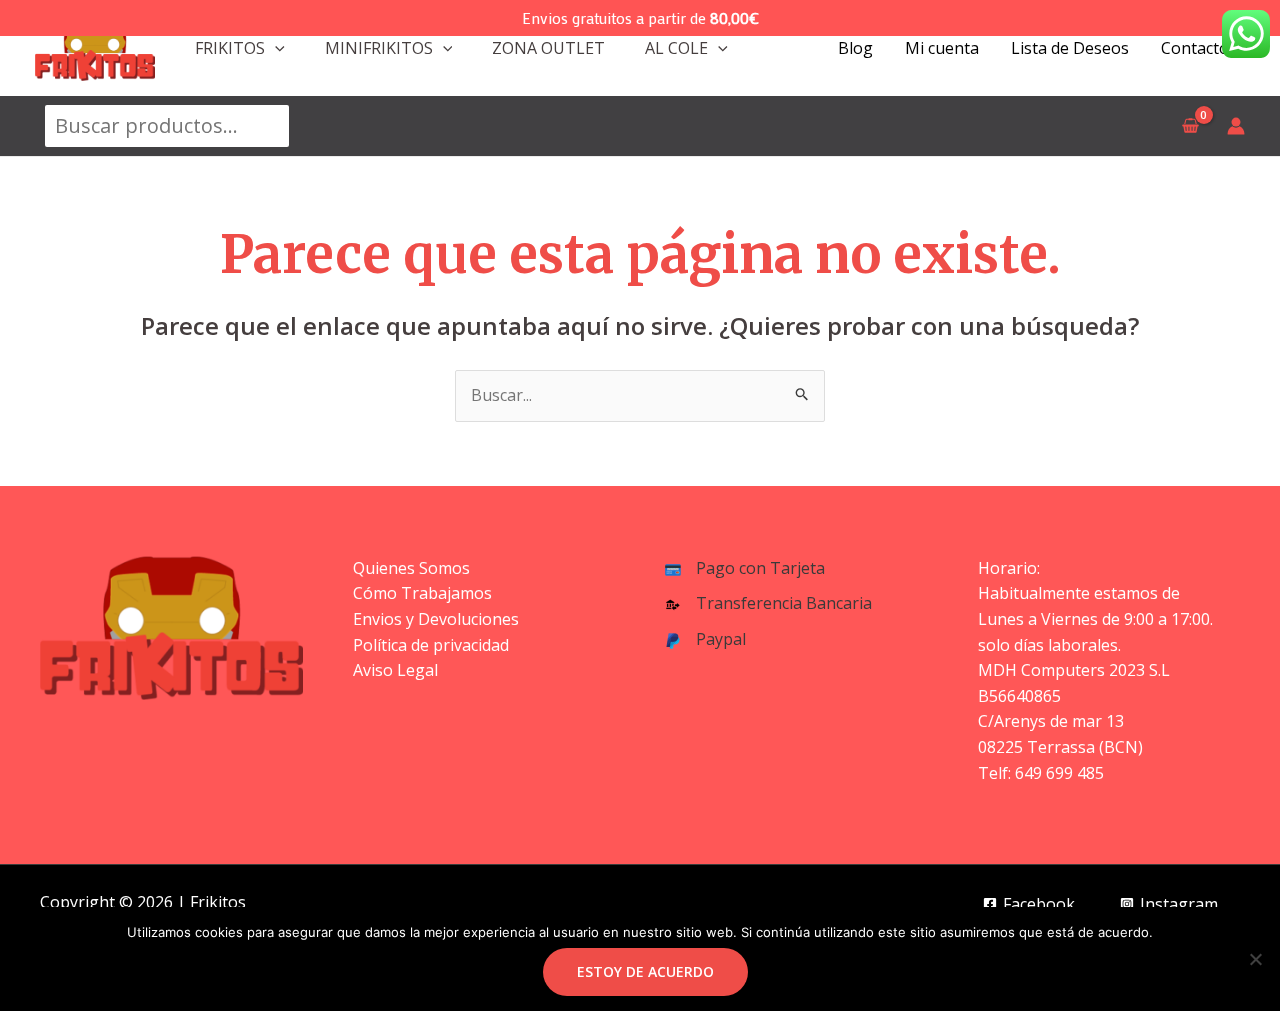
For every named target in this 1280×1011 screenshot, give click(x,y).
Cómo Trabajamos (422, 593)
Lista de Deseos (1070, 48)
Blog (855, 48)
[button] (275, 48)
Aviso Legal (395, 670)
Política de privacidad (431, 645)
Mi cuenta (942, 48)
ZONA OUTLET (548, 48)
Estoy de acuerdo (645, 971)
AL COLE (676, 48)
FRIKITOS (230, 48)
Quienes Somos (411, 568)
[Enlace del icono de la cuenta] (1236, 126)
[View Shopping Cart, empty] (1190, 126)
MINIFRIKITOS (379, 48)
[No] (1255, 959)
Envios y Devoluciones (436, 619)
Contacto (1195, 48)
